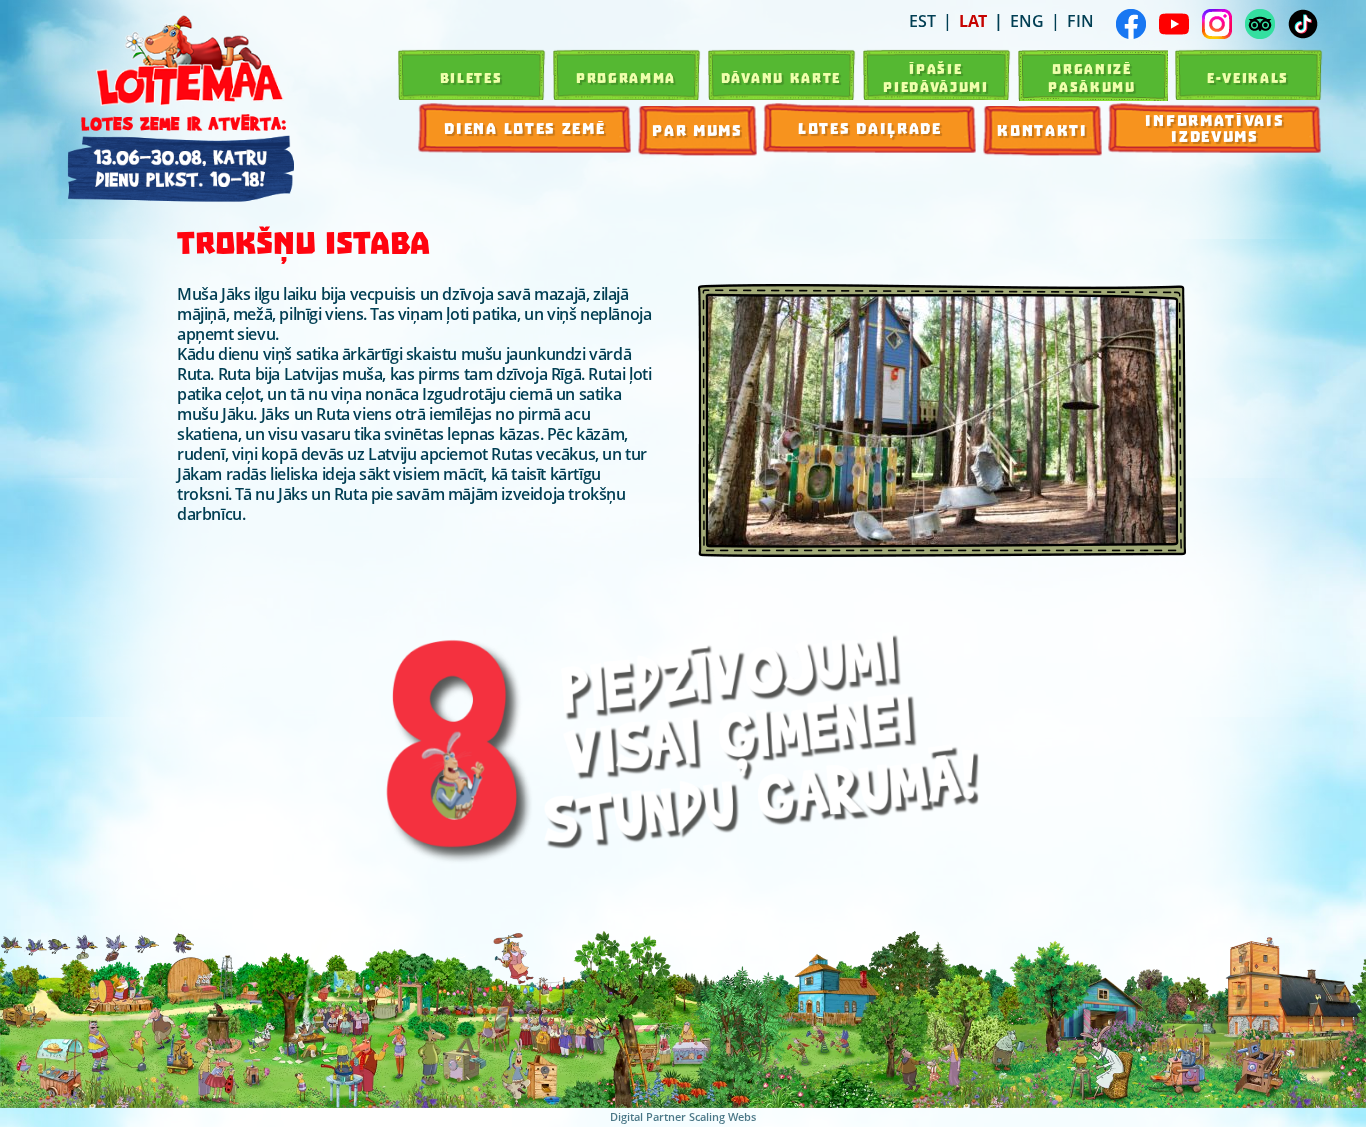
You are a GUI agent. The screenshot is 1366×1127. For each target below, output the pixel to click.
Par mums (697, 131)
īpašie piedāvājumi (936, 78)
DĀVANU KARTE (781, 78)
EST (922, 21)
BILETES (471, 78)
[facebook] (1131, 24)
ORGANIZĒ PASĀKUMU (1092, 78)
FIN (1080, 21)
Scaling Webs (722, 1116)
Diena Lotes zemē (524, 129)
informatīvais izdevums (1214, 129)
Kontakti (1042, 131)
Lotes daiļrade (870, 129)
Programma (626, 78)
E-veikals (1248, 78)
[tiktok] (1303, 24)
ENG (1027, 21)
